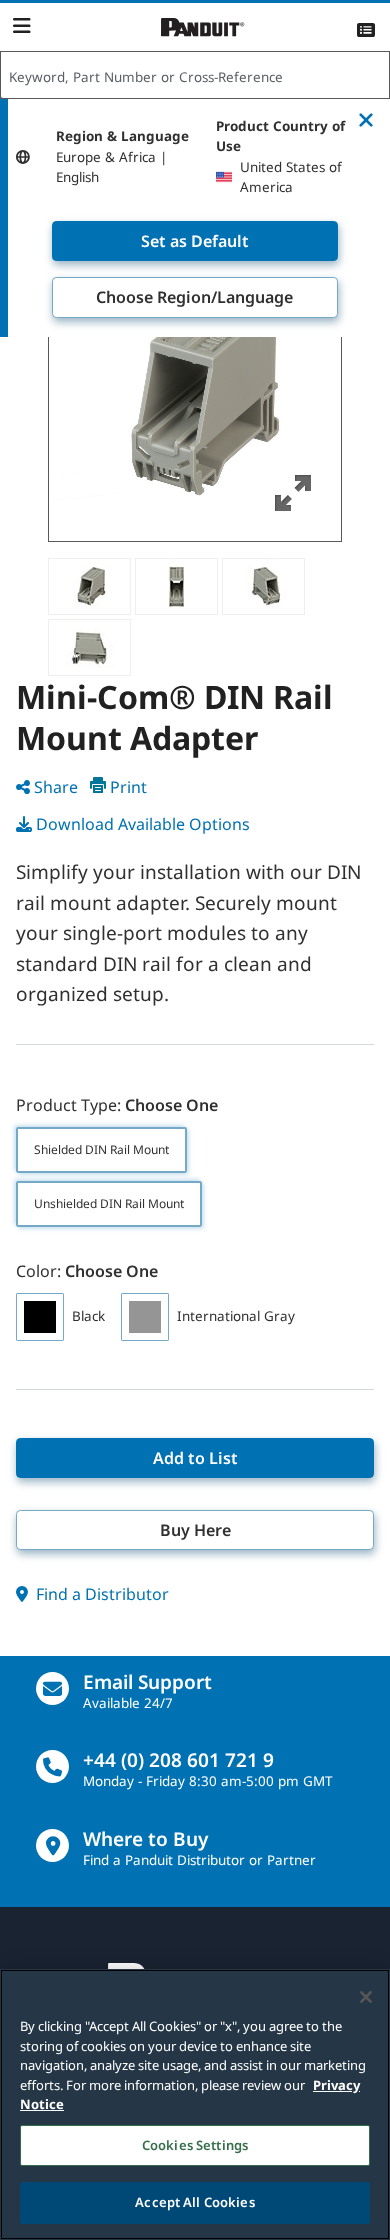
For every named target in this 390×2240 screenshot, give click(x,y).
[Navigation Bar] (21, 26)
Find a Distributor (100, 1594)
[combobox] (195, 76)
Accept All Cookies (194, 2202)
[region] (195, 2104)
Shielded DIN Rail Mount (101, 1149)
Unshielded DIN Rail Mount (109, 1203)
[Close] (366, 1997)
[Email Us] (52, 1688)
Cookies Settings (195, 2145)
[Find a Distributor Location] (52, 1845)
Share (56, 787)
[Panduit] (203, 27)
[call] (52, 1766)
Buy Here (195, 1530)
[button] (195, 395)
